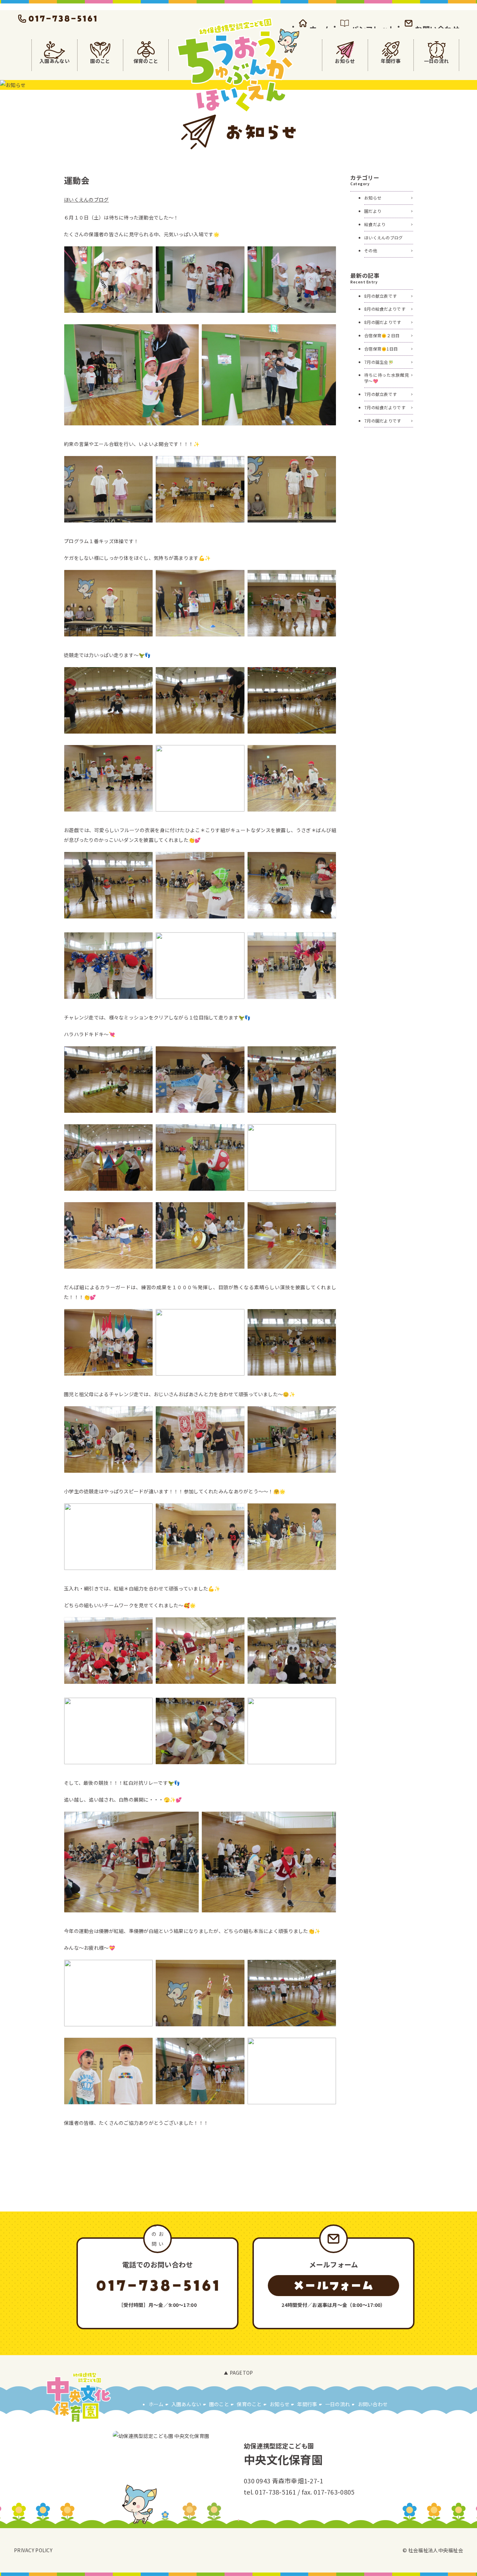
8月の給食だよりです (385, 309)
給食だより (375, 224)
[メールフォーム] (333, 2286)
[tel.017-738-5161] (58, 19)
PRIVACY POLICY (33, 2550)
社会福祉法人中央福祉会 (436, 2550)
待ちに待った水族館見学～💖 (387, 378)
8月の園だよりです (383, 322)
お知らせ (373, 198)
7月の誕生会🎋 (379, 362)
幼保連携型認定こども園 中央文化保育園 (239, 65)
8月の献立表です (380, 296)
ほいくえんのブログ (86, 200)
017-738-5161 (275, 2492)
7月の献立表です (380, 394)
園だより (373, 211)
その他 (371, 250)
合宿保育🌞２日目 (382, 335)
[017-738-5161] (157, 2286)
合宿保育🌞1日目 (381, 349)
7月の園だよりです (383, 421)
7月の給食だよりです (385, 407)
